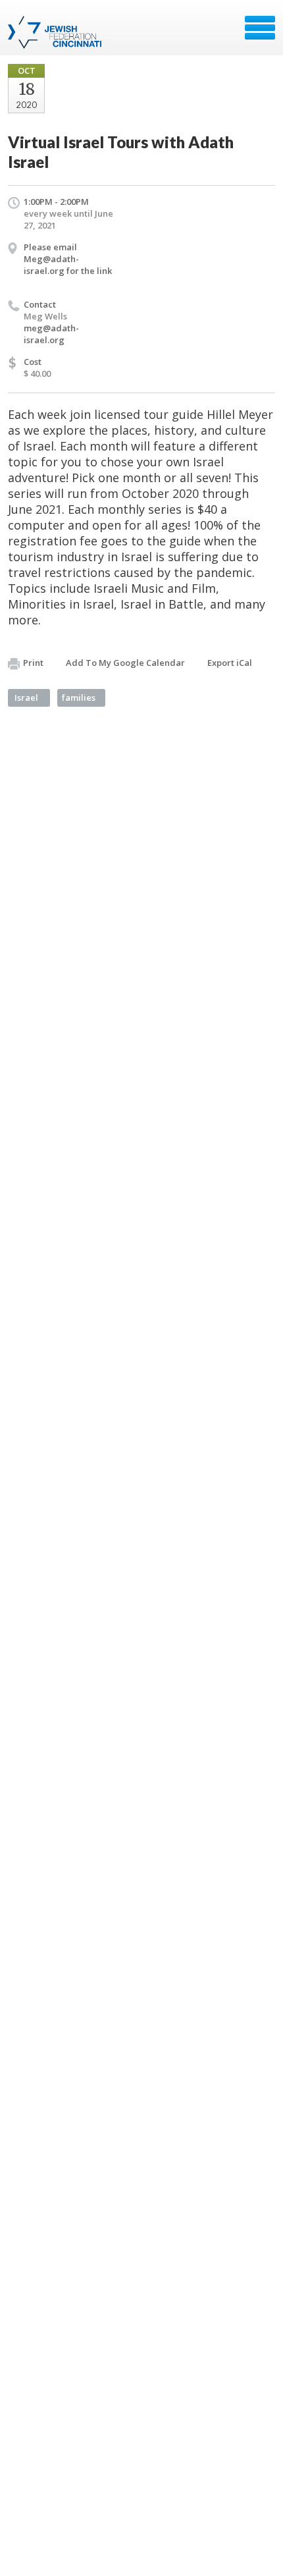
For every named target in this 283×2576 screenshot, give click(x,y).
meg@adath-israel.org (51, 334)
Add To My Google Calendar (125, 663)
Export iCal (230, 663)
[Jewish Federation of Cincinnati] (56, 32)
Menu (260, 28)
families (79, 698)
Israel (26, 698)
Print (33, 663)
